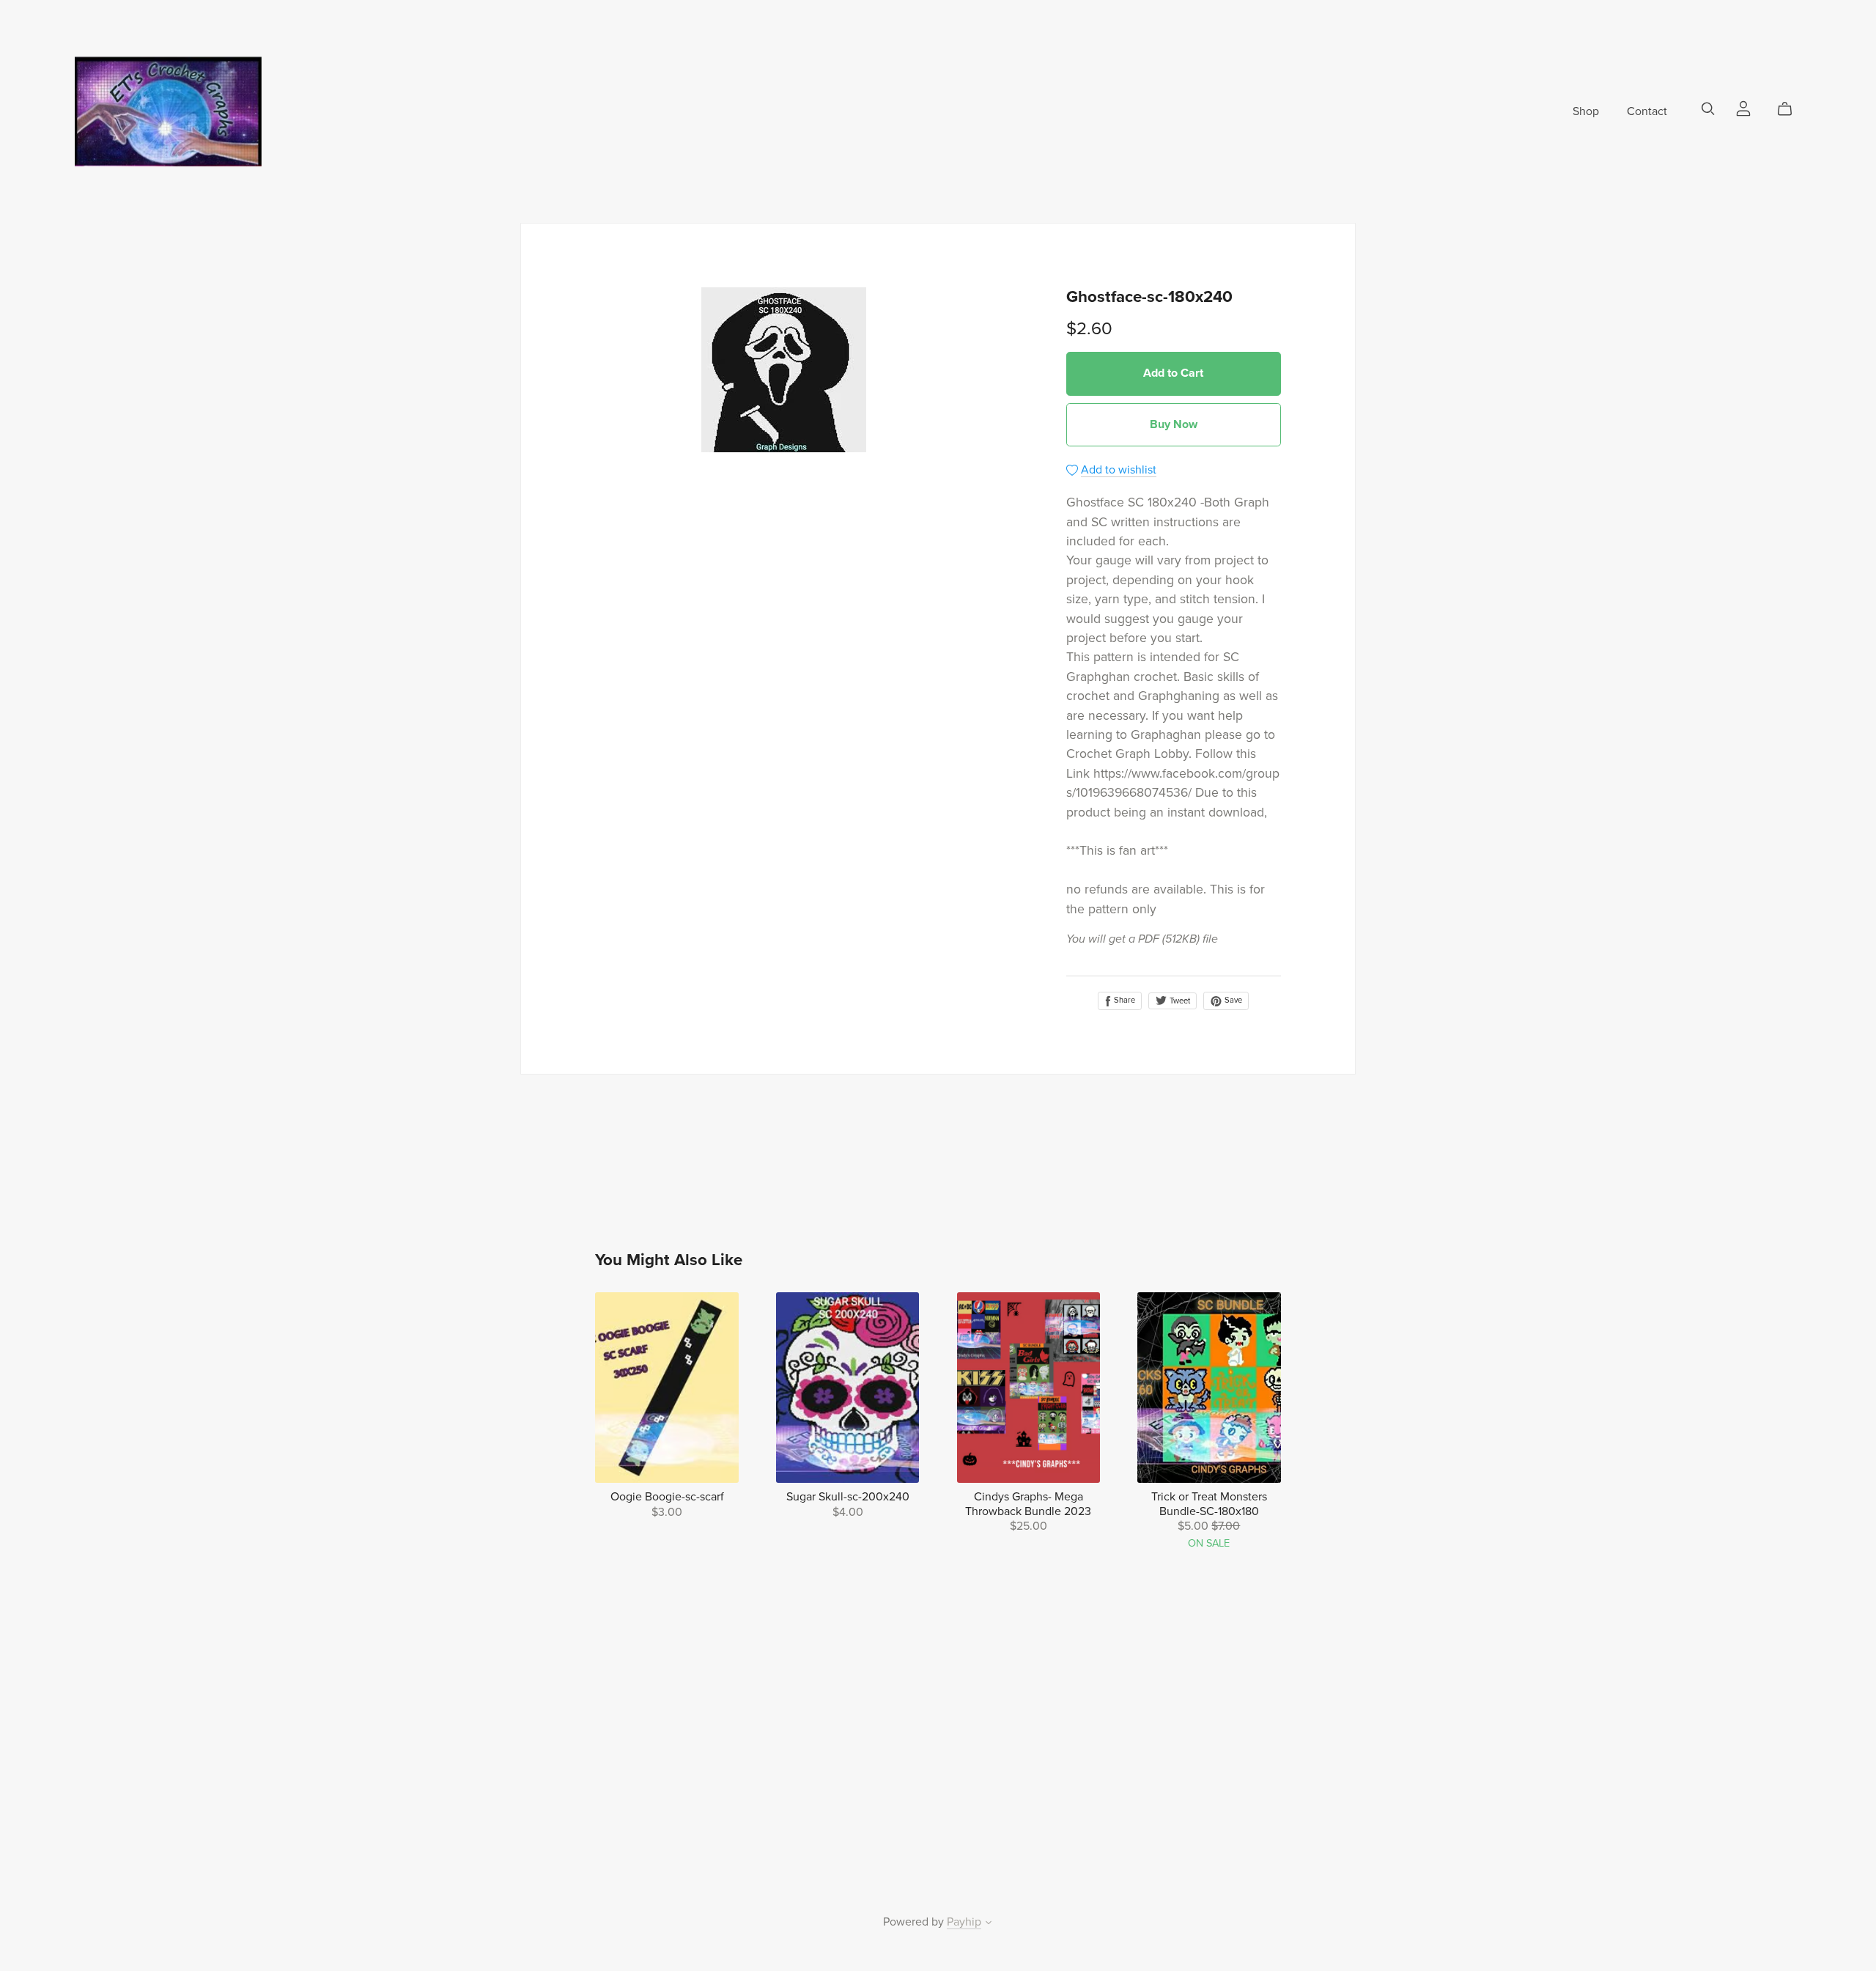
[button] (989, 1924)
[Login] (1743, 108)
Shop (1586, 111)
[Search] (1708, 109)
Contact (1647, 111)
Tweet (1179, 1001)
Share (1123, 1000)
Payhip (964, 1922)
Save (1232, 1000)
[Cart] (1791, 109)
